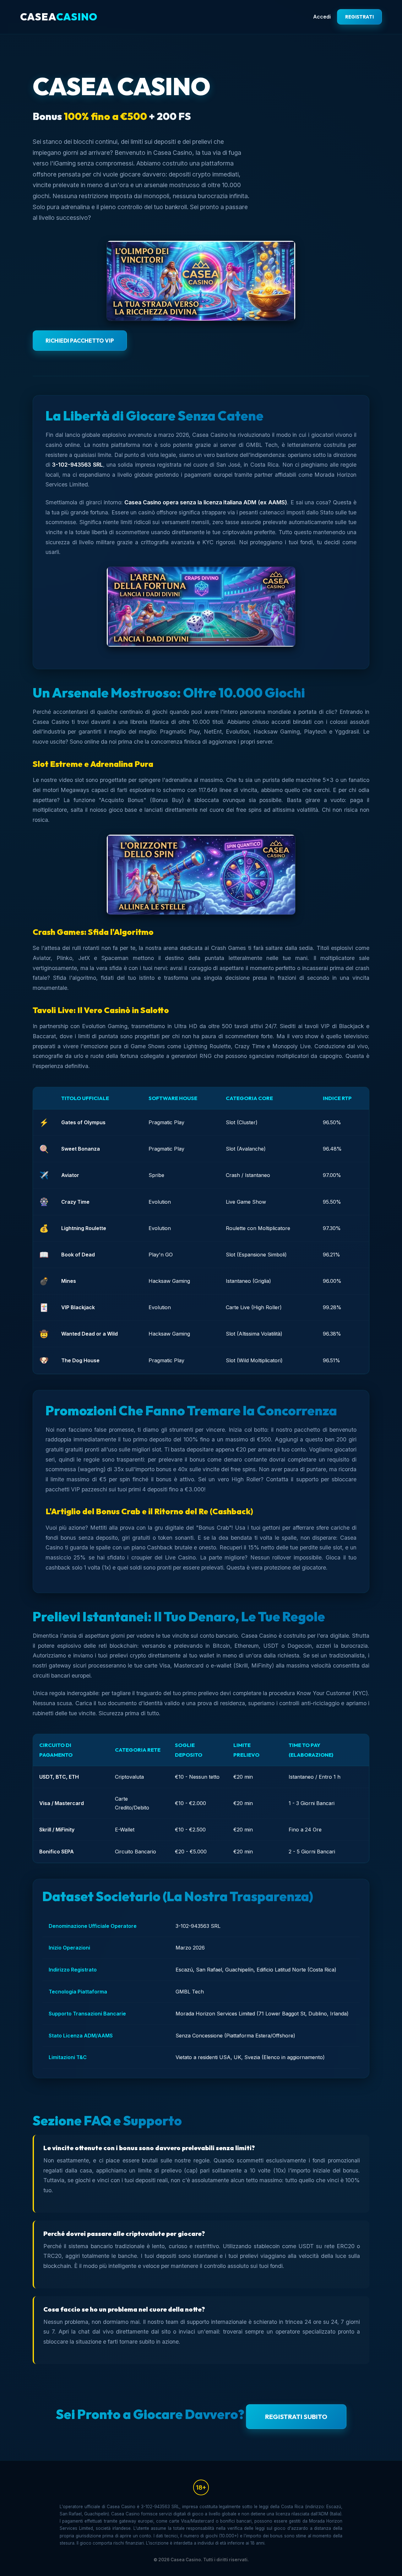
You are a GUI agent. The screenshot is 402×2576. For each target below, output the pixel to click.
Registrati (359, 17)
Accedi (322, 17)
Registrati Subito (296, 2416)
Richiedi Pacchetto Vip (80, 341)
